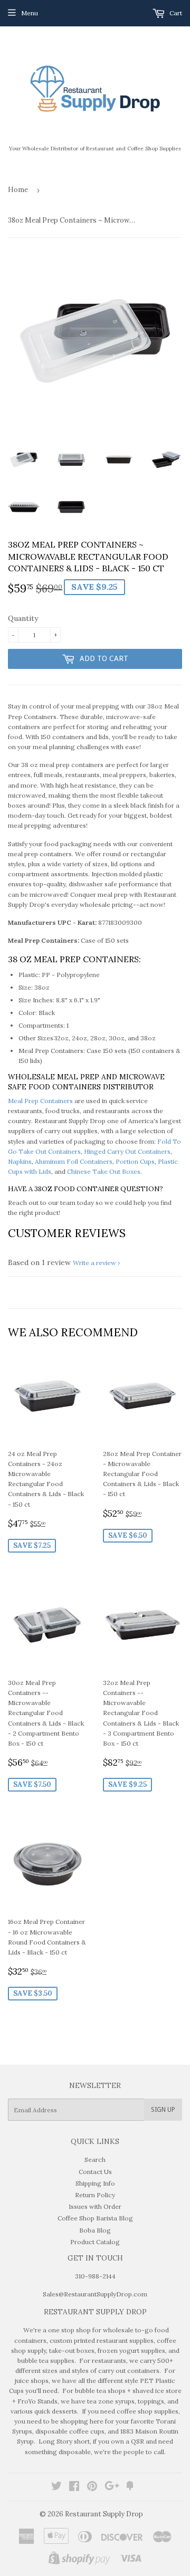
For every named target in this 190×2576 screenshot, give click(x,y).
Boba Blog (95, 2230)
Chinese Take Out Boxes (104, 1171)
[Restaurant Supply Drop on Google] (112, 2488)
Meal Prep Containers (40, 1101)
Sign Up (163, 2110)
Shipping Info (95, 2183)
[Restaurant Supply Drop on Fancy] (130, 2488)
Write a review (94, 1263)
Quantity (23, 618)
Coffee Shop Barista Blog (95, 2218)
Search (95, 2160)
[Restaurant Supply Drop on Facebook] (74, 2488)
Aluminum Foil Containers (74, 1161)
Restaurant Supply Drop (104, 2514)
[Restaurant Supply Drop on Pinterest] (92, 2488)
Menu (30, 13)
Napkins (20, 1161)
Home (18, 190)
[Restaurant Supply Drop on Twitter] (56, 2488)
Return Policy (95, 2195)
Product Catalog (95, 2242)
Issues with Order (95, 2206)
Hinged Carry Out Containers (127, 1151)
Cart (175, 13)
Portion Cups (135, 1161)
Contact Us (95, 2172)
